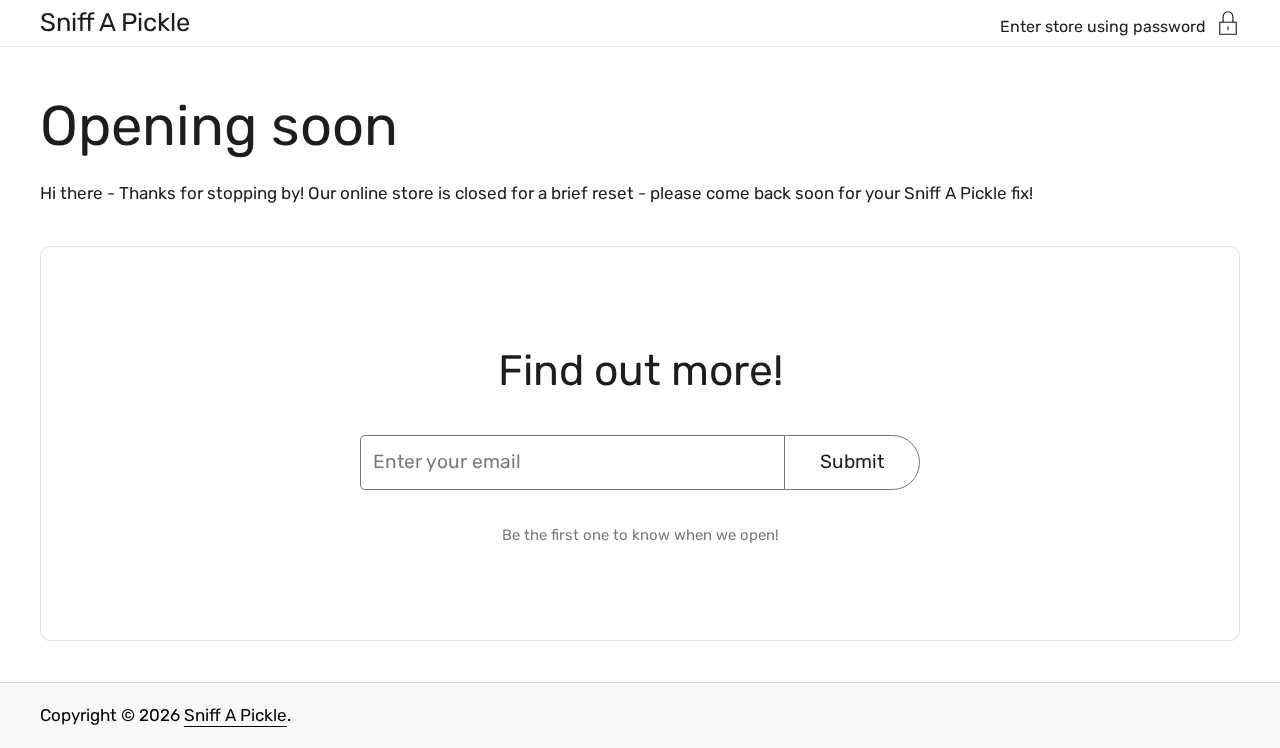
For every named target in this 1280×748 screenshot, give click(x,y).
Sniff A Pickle (115, 23)
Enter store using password (1103, 26)
